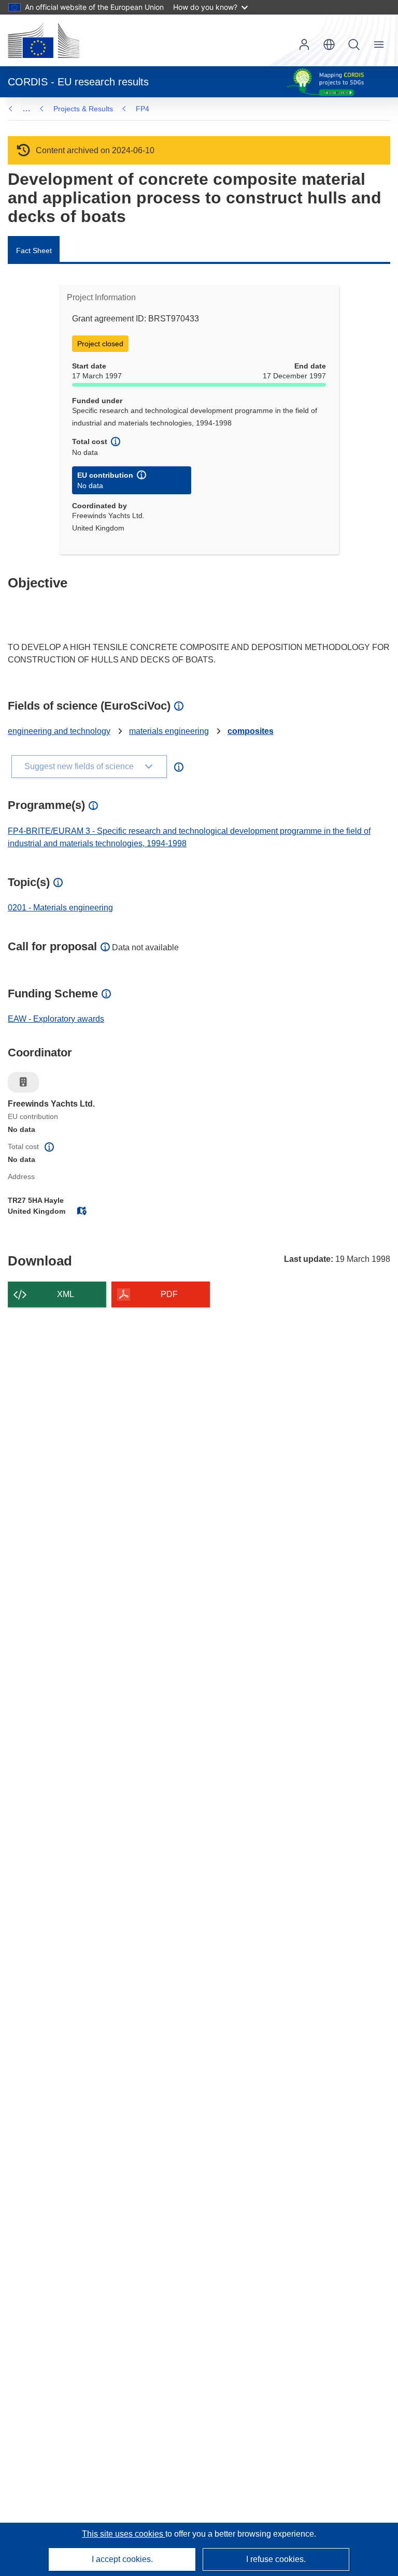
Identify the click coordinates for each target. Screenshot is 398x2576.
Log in (304, 45)
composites (251, 731)
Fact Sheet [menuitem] (34, 251)
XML (66, 1294)
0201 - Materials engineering (60, 908)
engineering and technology (59, 731)
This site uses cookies (124, 2534)
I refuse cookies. (276, 2559)
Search (354, 45)
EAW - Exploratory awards (56, 1019)
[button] (329, 45)
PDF (169, 1294)
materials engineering (169, 731)
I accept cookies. (122, 2559)
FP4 (143, 109)
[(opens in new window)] (44, 40)
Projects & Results (83, 109)
